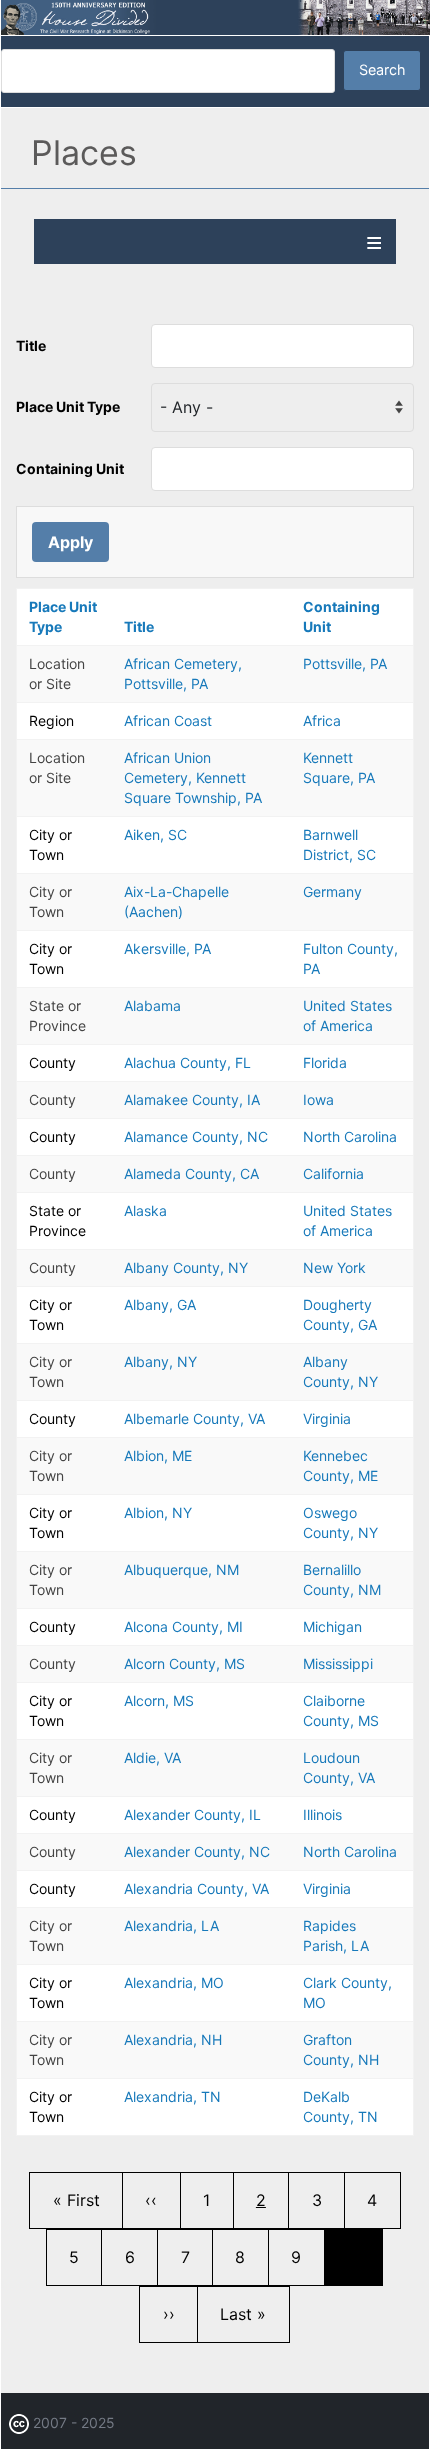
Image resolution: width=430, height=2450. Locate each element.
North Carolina (350, 1136)
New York (334, 1267)
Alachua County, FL (187, 1062)
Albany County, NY (186, 1267)
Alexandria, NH (173, 2039)
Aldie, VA (152, 1757)
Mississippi (338, 1663)
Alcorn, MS (159, 1700)
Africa (322, 720)
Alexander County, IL (192, 1814)
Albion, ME (158, 1455)
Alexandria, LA (171, 1925)
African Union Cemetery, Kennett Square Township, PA (193, 777)
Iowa (318, 1099)
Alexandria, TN (172, 2096)
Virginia (327, 1418)
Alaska (145, 1210)
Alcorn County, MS (184, 1663)
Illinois (322, 1814)
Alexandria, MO (174, 1982)
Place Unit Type (68, 406)
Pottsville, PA (345, 663)
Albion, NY (158, 1512)
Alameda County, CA (191, 1173)
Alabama (152, 1005)
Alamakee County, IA (192, 1099)
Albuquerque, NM (181, 1569)
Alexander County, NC (197, 1851)
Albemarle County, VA (194, 1418)
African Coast (168, 720)
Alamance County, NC (196, 1136)
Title (31, 345)
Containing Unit (70, 468)
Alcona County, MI (183, 1626)
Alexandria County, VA (196, 1888)
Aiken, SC (155, 834)
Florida (325, 1062)
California (333, 1173)
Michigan (332, 1626)
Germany (332, 891)
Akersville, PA (167, 948)
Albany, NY (160, 1361)
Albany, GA (160, 1304)
